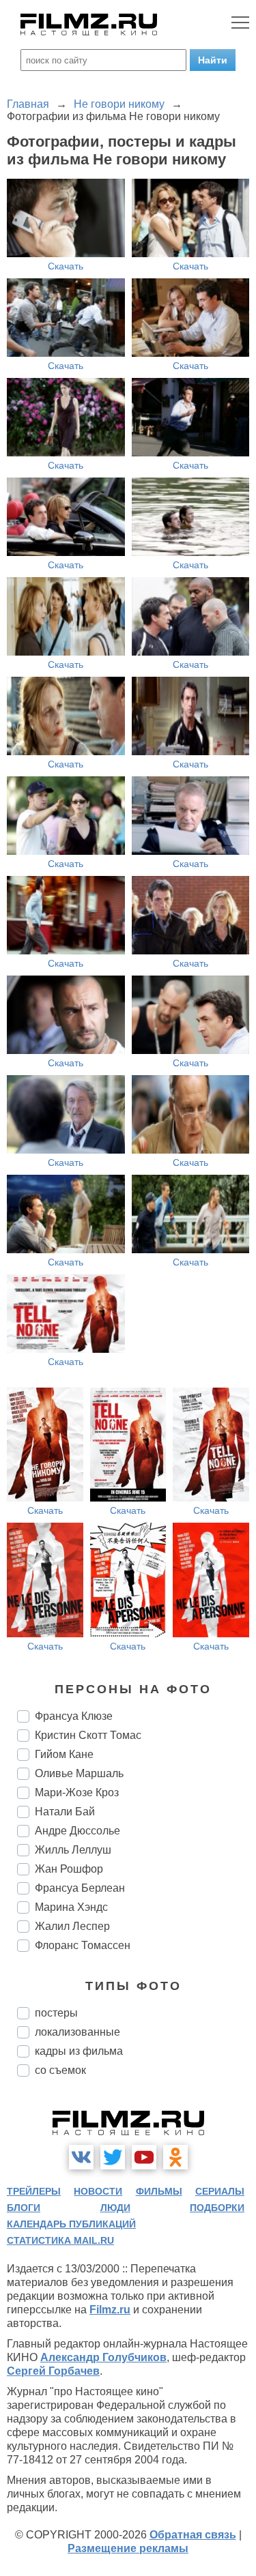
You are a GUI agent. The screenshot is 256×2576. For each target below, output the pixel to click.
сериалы (220, 2191)
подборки (217, 2208)
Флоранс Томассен (83, 1945)
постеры (56, 2013)
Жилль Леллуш (73, 1850)
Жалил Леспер (72, 1926)
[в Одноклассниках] (175, 2157)
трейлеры (34, 2191)
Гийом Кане (64, 1754)
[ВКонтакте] (81, 2157)
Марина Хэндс (71, 1907)
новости (98, 2191)
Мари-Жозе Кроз (77, 1792)
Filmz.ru (110, 2310)
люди (115, 2208)
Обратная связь (193, 2535)
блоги (24, 2208)
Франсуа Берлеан (80, 1888)
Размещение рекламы (128, 2548)
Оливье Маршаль (79, 1773)
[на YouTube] (144, 2157)
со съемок (60, 2070)
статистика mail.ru (60, 2240)
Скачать (66, 266)
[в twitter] (113, 2157)
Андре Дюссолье (77, 1831)
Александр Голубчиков (103, 2357)
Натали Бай (65, 1812)
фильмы (159, 2191)
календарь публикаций (71, 2224)
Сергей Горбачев (53, 2371)
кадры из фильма (79, 2051)
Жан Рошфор (69, 1869)
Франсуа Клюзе (74, 1716)
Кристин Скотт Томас (88, 1735)
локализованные (77, 2032)
